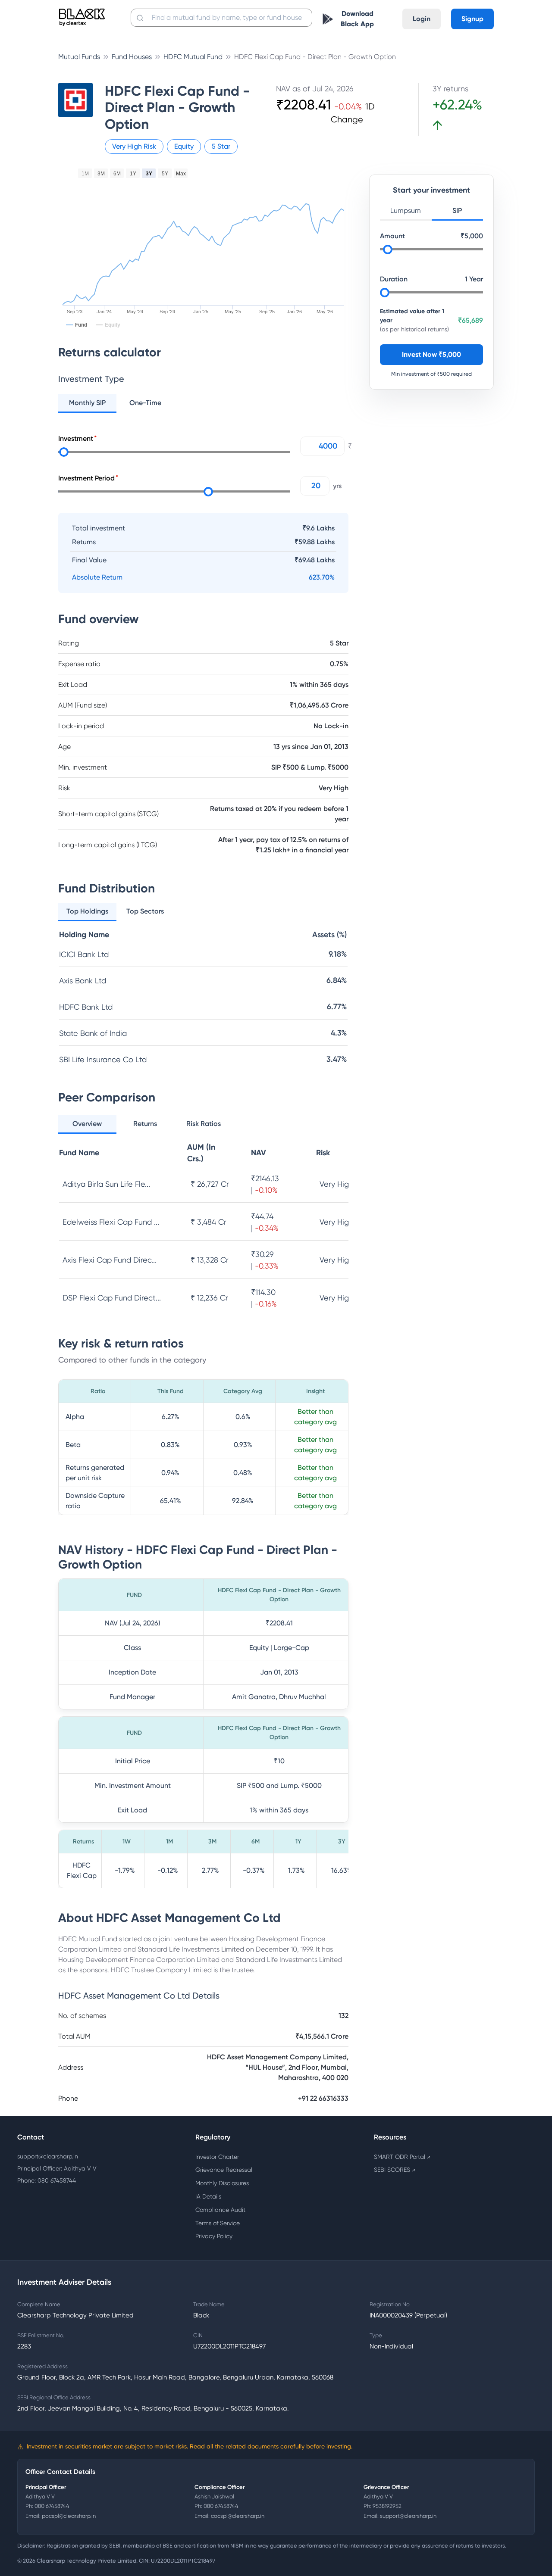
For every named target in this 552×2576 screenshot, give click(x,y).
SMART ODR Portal (402, 2157)
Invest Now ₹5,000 (431, 355)
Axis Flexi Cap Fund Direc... (110, 1260)
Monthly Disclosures (222, 2183)
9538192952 (387, 2506)
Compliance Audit (220, 2210)
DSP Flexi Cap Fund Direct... (112, 1298)
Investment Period (86, 478)
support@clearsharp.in (48, 2156)
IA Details (208, 2196)
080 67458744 (52, 2506)
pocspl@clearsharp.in (69, 2516)
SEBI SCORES (395, 2170)
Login (422, 19)
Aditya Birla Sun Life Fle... (106, 1184)
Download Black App (357, 19)
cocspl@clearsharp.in (238, 2516)
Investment (76, 438)
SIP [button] (457, 211)
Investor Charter (217, 2157)
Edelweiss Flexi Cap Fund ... (111, 1222)
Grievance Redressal (224, 2170)
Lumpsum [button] (406, 211)
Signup (472, 19)
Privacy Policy (214, 2236)
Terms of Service (218, 2223)
